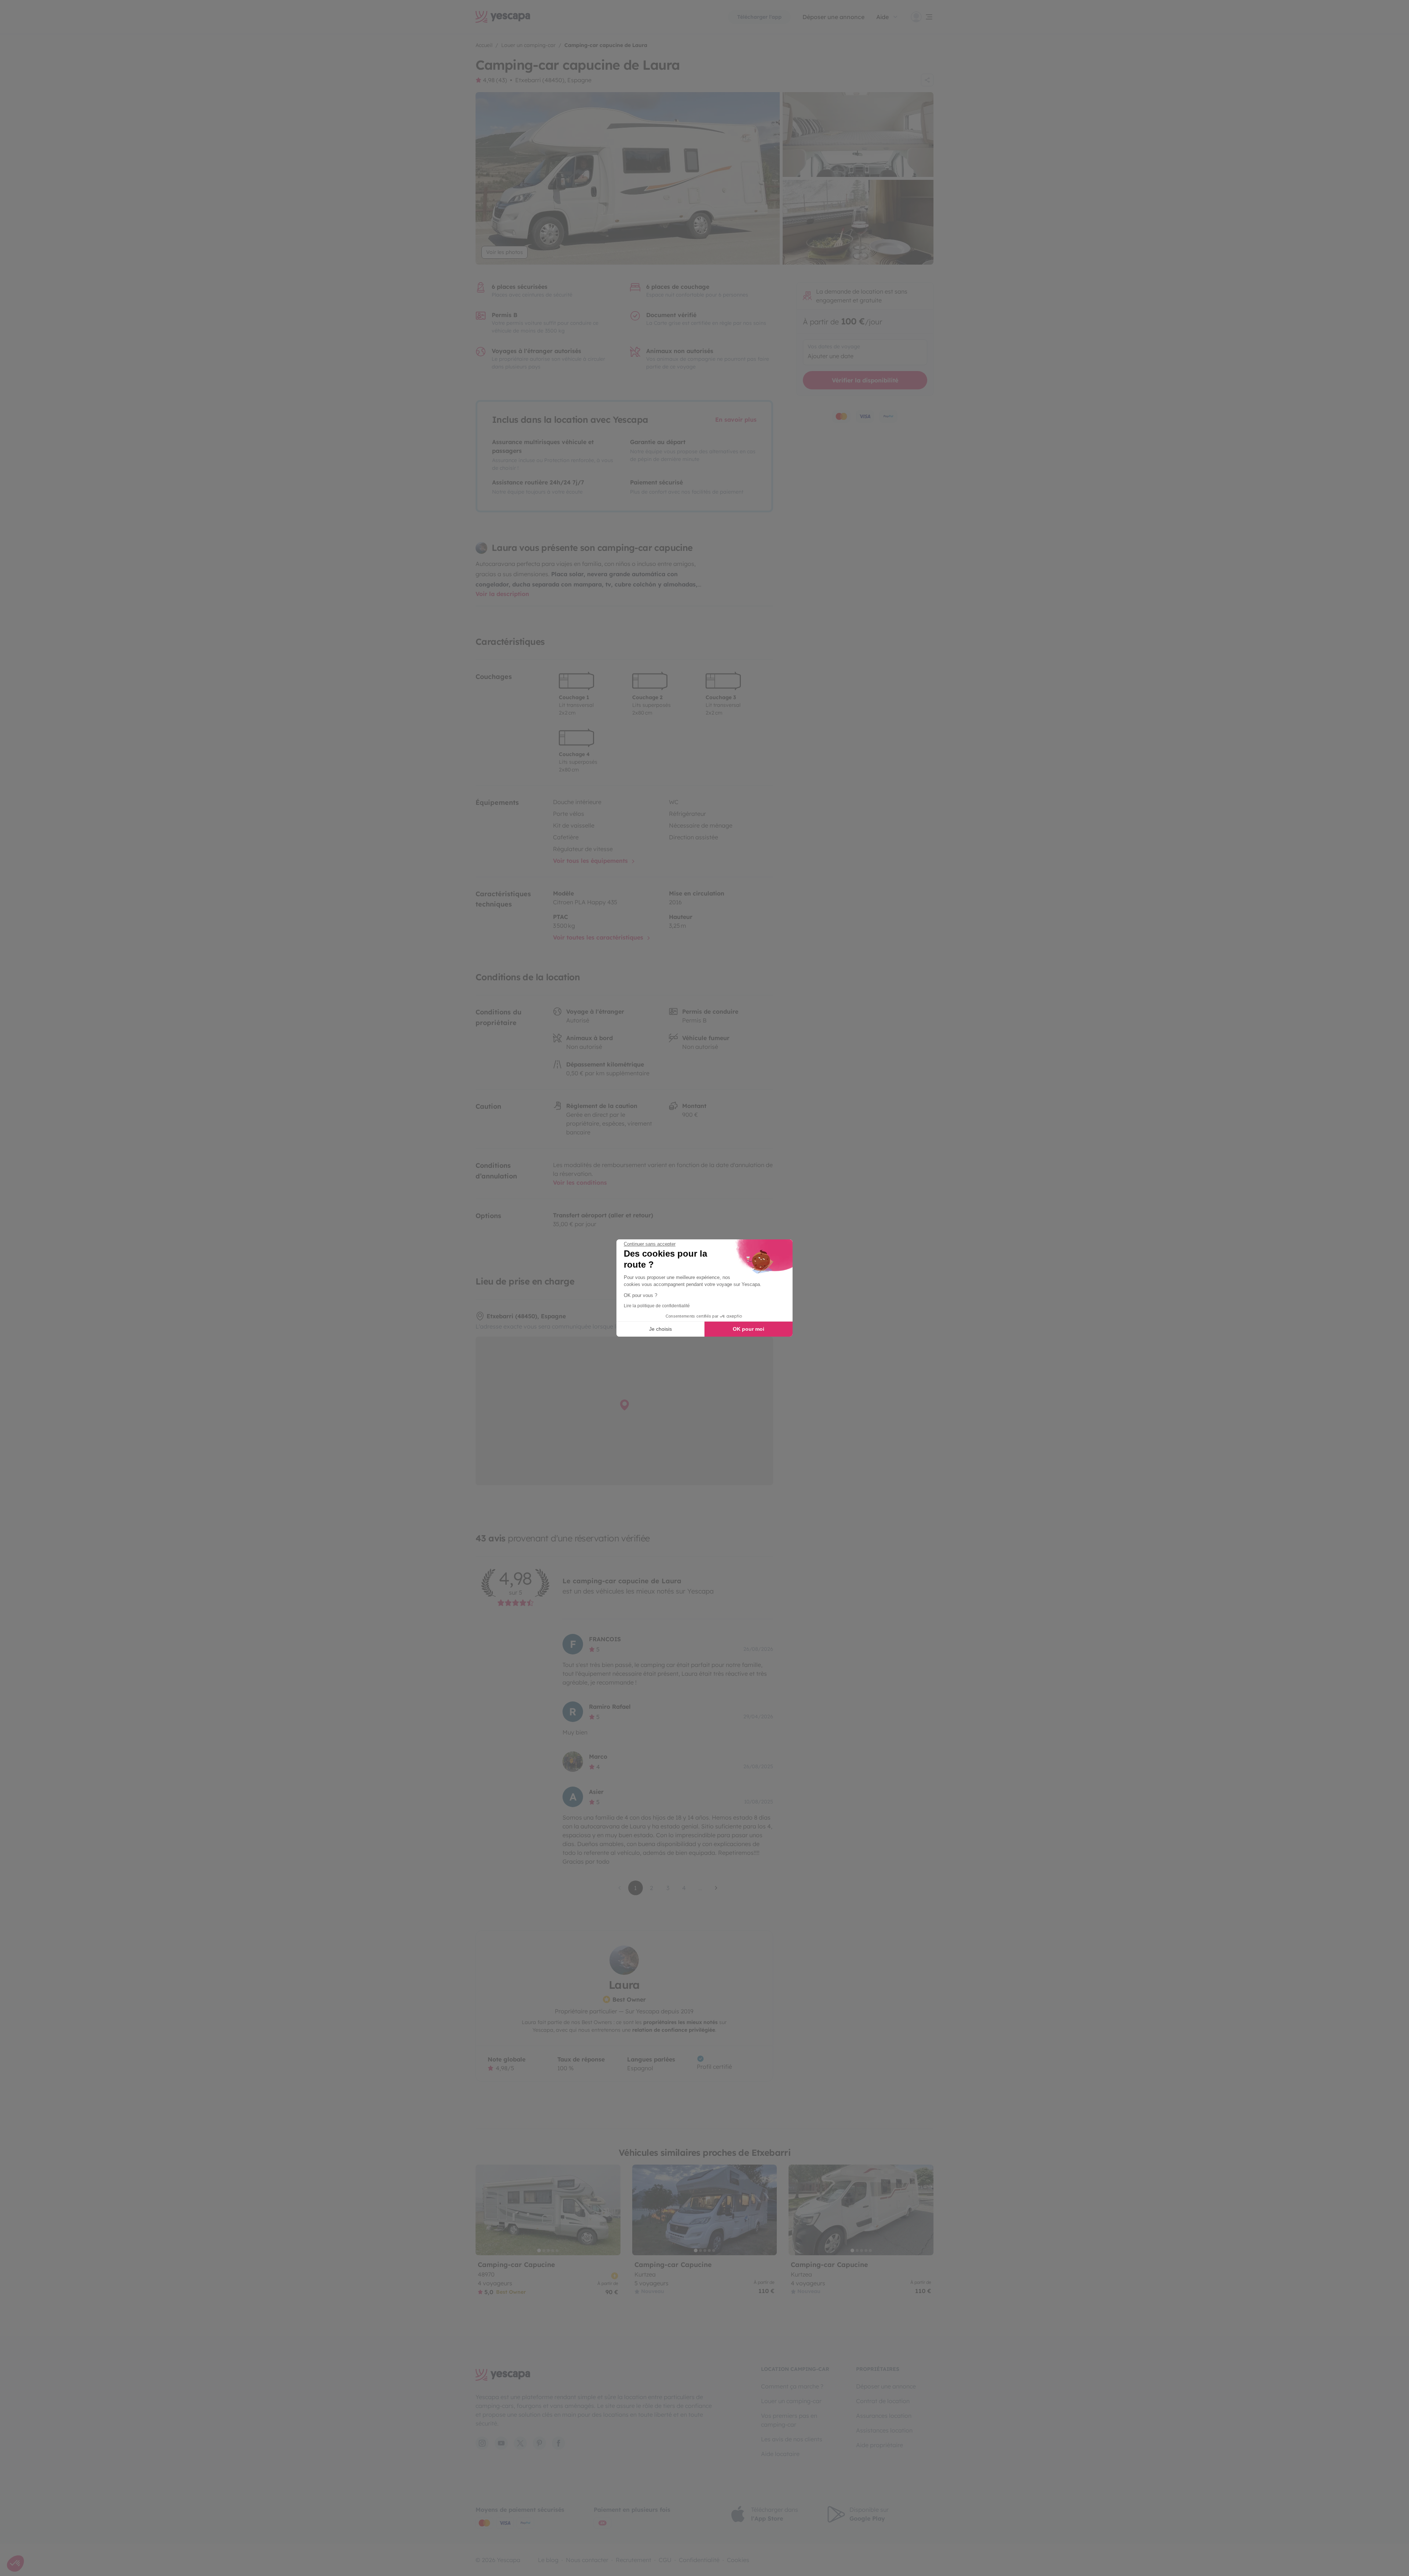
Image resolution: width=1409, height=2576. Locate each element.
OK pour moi (749, 1329)
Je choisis (660, 1329)
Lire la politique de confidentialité (657, 1306)
